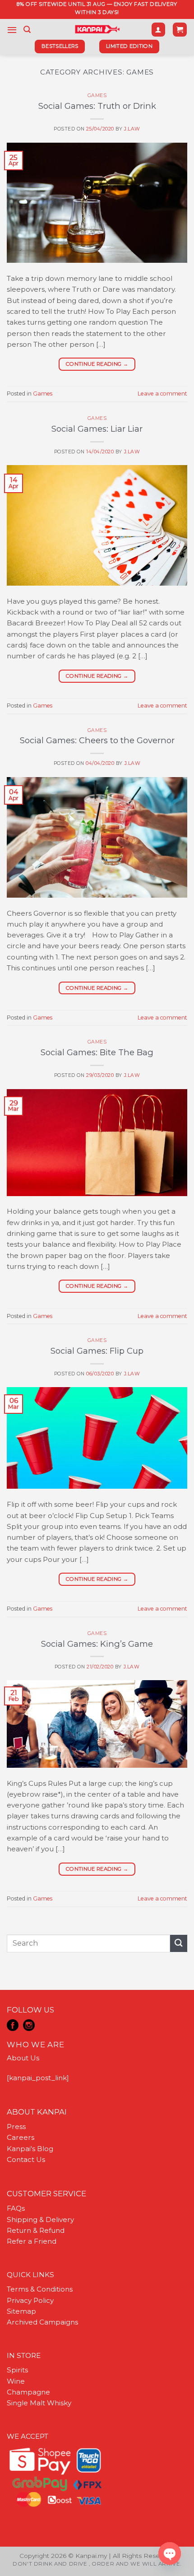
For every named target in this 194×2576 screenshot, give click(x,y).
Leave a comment (162, 394)
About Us (23, 2058)
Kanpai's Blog (30, 2149)
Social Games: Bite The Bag (97, 1052)
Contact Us (26, 2159)
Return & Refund (36, 2230)
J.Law (132, 129)
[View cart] (180, 30)
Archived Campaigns (42, 2322)
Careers (21, 2137)
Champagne (28, 2392)
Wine (16, 2381)
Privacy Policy (30, 2300)
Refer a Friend (32, 2241)
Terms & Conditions (40, 2289)
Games (97, 95)
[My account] (158, 30)
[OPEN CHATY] (170, 2553)
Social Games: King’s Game (97, 1644)
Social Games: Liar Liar (97, 429)
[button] (12, 30)
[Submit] (179, 1943)
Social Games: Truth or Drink (97, 106)
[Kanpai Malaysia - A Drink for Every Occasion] (97, 29)
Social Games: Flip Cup (97, 1351)
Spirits (17, 2370)
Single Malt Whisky (39, 2403)
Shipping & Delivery (40, 2220)
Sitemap (21, 2311)
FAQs (16, 2208)
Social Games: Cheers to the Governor (97, 740)
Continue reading (97, 364)
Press (16, 2126)
